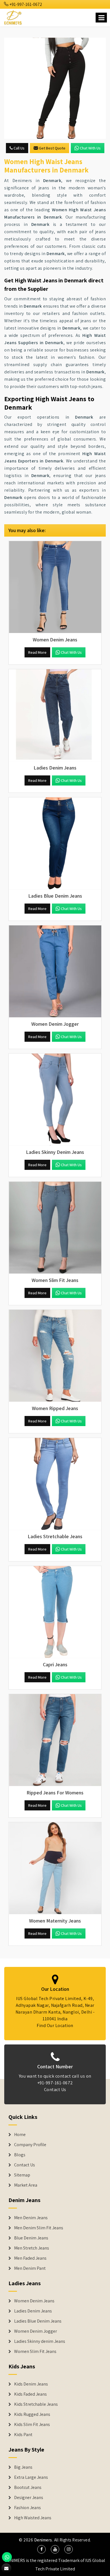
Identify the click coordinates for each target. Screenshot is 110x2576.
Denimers (43, 2540)
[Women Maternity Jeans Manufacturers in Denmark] (55, 1868)
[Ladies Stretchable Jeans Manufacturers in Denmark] (55, 1484)
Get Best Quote (52, 148)
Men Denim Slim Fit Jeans (39, 2228)
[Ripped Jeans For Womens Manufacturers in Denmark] (55, 1740)
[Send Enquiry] (55, 88)
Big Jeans (23, 2467)
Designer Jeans (29, 2498)
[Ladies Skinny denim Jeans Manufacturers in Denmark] (55, 1100)
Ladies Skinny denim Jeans (40, 2341)
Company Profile (30, 2145)
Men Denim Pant (30, 2268)
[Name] (101, 18)
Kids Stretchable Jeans (36, 2404)
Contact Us (55, 2090)
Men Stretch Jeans (32, 2248)
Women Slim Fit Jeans (35, 2352)
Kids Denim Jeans (31, 2384)
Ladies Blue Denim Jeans (38, 2321)
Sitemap (22, 2175)
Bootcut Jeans (28, 2488)
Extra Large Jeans (31, 2477)
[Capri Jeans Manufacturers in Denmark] (55, 1612)
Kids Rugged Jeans (32, 2414)
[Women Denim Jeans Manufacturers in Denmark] (55, 587)
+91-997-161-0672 (25, 4)
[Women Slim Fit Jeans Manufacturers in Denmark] (55, 1228)
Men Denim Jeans (31, 2218)
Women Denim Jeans (34, 2301)
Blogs (20, 2155)
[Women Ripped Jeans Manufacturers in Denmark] (55, 1356)
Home (20, 2135)
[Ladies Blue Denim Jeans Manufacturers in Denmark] (55, 843)
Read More (37, 652)
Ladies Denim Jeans (33, 2311)
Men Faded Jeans (30, 2258)
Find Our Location (55, 2025)
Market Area (26, 2185)
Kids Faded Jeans (30, 2394)
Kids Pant (23, 2435)
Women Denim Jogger (36, 2331)
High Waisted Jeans (33, 2518)
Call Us (19, 148)
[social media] (41, 2549)
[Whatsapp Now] (7, 2557)
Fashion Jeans (27, 2508)
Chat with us (90, 148)
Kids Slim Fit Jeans (32, 2425)
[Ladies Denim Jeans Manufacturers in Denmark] (55, 715)
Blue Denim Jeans (31, 2238)
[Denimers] (13, 17)
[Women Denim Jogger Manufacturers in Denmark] (55, 972)
